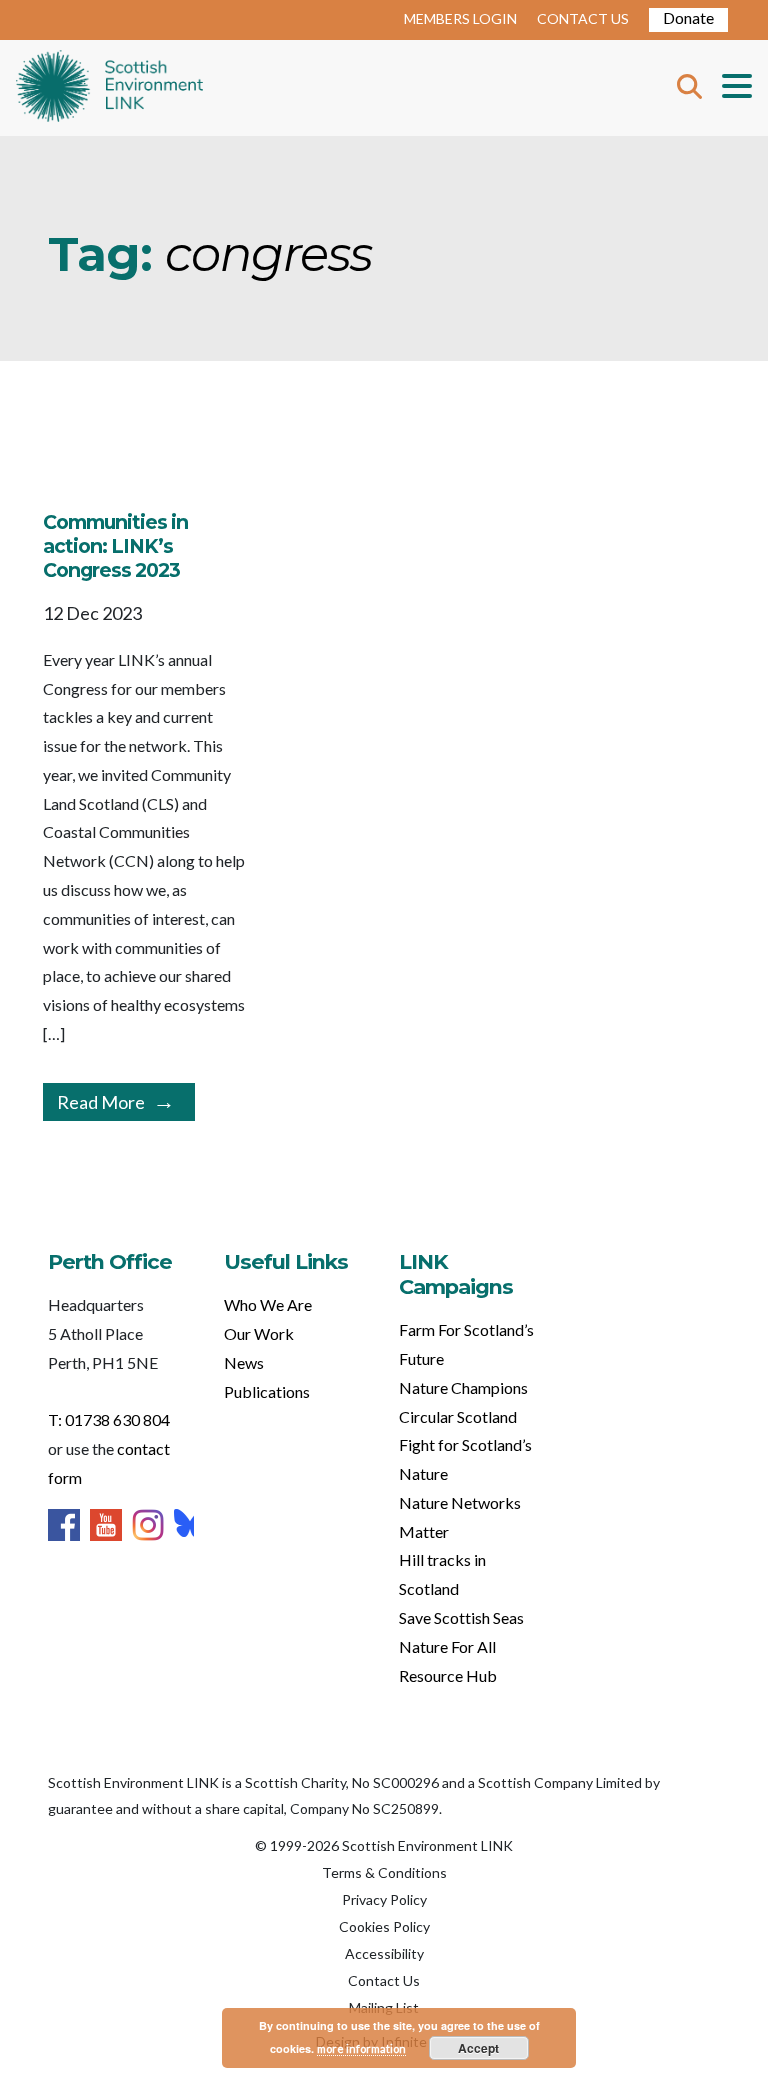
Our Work (259, 1333)
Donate (688, 17)
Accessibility (384, 1953)
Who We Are (268, 1304)
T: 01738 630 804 (109, 1419)
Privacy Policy (384, 1899)
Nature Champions (463, 1387)
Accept (478, 2048)
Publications (267, 1391)
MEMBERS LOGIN (460, 18)
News (244, 1362)
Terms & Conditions (384, 1872)
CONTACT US (583, 18)
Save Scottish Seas (461, 1617)
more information (361, 2048)
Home (109, 88)
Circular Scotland (458, 1416)
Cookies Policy (384, 1926)
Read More (101, 1102)
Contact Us (384, 1980)
